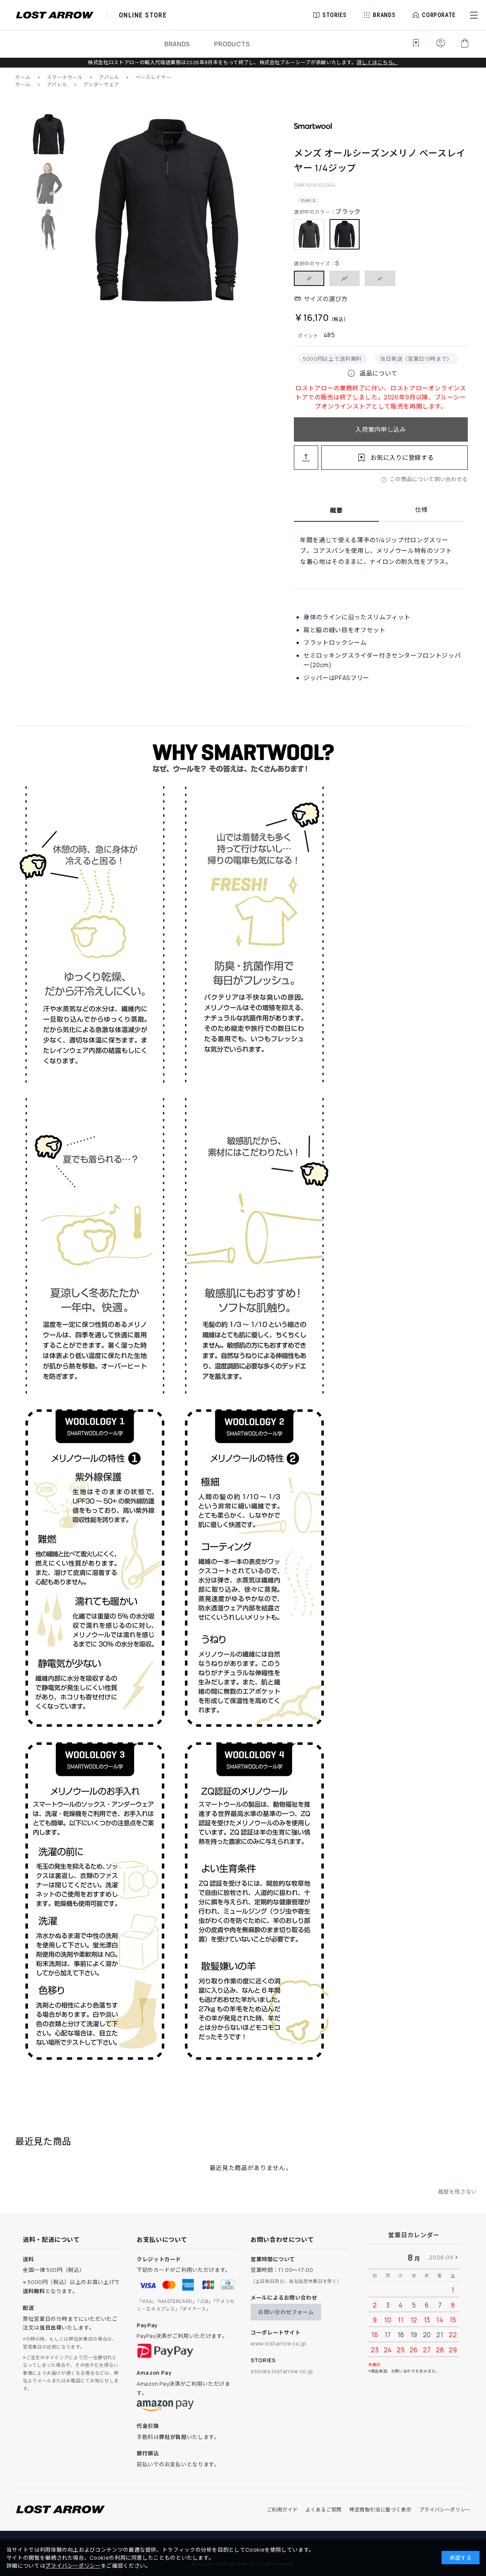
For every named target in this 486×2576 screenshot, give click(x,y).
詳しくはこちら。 (378, 62)
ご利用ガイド (282, 2510)
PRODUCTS (232, 44)
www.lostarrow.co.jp (278, 2343)
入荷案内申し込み (381, 429)
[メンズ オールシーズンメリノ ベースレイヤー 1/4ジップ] (166, 213)
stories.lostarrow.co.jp (282, 2371)
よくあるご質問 (323, 2510)
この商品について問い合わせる (429, 479)
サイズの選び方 (326, 299)
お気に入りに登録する (402, 458)
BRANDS (177, 44)
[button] (474, 15)
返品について (372, 373)
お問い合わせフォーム (286, 2312)
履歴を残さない (458, 2192)
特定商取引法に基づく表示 (380, 2510)
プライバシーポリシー (445, 2510)
